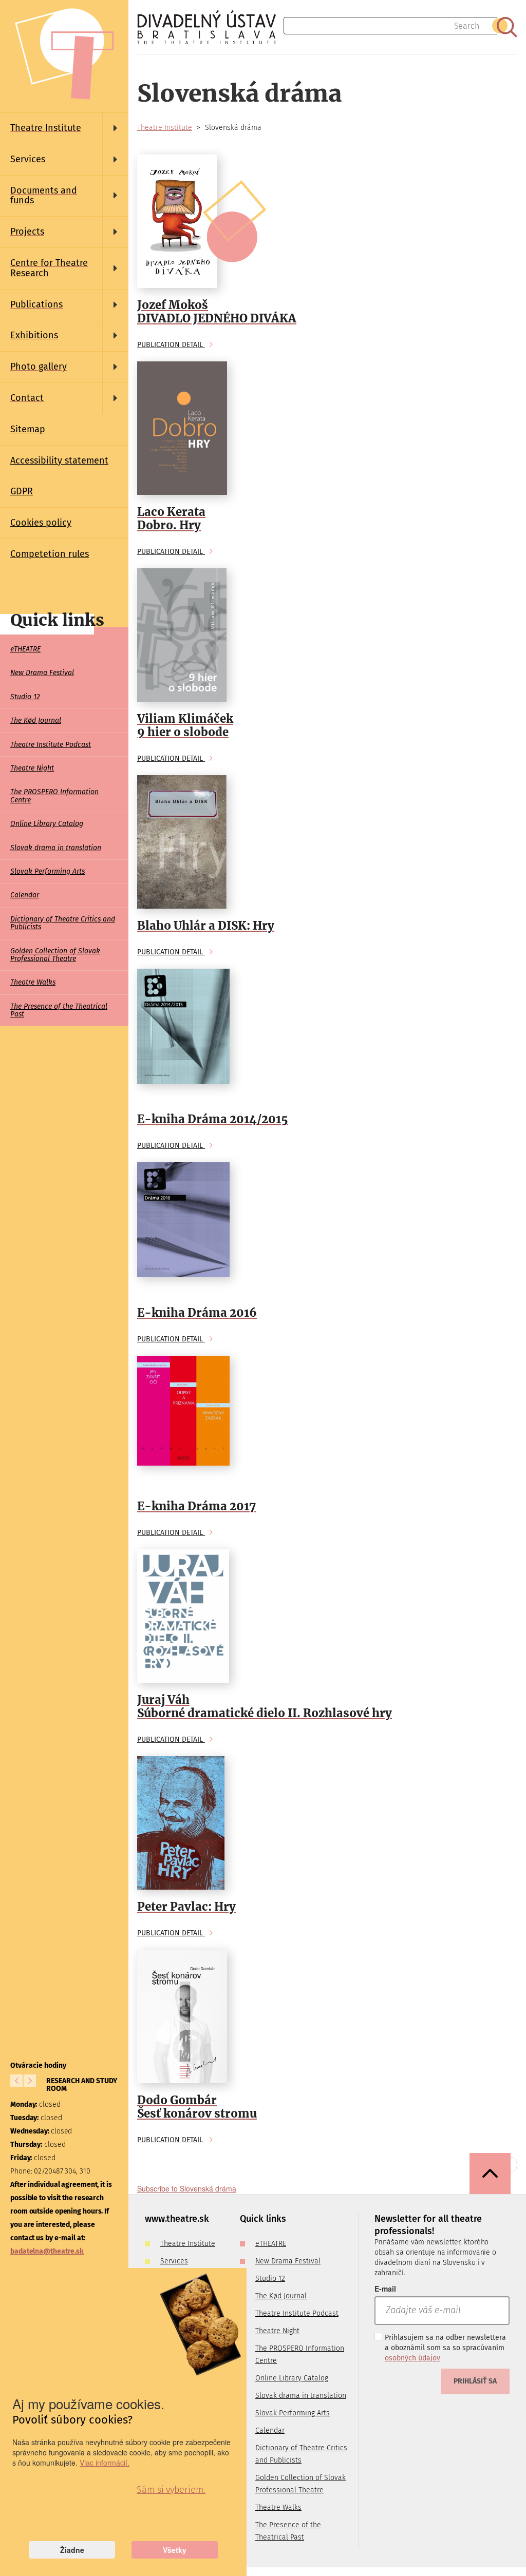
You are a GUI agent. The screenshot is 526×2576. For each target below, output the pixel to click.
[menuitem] (64, 128)
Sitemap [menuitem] (28, 429)
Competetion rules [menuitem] (50, 554)
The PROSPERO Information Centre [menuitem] (54, 796)
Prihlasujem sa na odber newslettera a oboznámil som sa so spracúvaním (445, 2348)
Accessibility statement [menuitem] (59, 460)
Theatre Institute (165, 128)
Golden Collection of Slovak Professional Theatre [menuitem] (55, 955)
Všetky (175, 2550)
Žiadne (72, 2550)
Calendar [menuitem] (25, 895)
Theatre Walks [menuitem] (33, 982)
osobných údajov (412, 2358)
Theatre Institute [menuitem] (188, 2244)
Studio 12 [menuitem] (25, 697)
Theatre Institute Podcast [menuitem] (51, 745)
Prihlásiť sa (475, 2381)
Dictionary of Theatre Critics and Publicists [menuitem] (63, 923)
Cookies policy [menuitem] (41, 523)
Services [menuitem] (174, 2261)
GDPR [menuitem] (22, 491)
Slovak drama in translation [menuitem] (56, 848)
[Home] (210, 27)
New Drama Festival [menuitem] (42, 673)
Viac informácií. (105, 2463)
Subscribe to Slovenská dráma (187, 2188)
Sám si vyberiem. (171, 2490)
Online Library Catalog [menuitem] (47, 824)
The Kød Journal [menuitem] (36, 720)
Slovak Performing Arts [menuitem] (48, 871)
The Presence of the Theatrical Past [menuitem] (59, 1010)
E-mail (385, 2289)
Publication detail (171, 345)
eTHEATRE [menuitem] (25, 649)
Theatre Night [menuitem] (32, 768)
